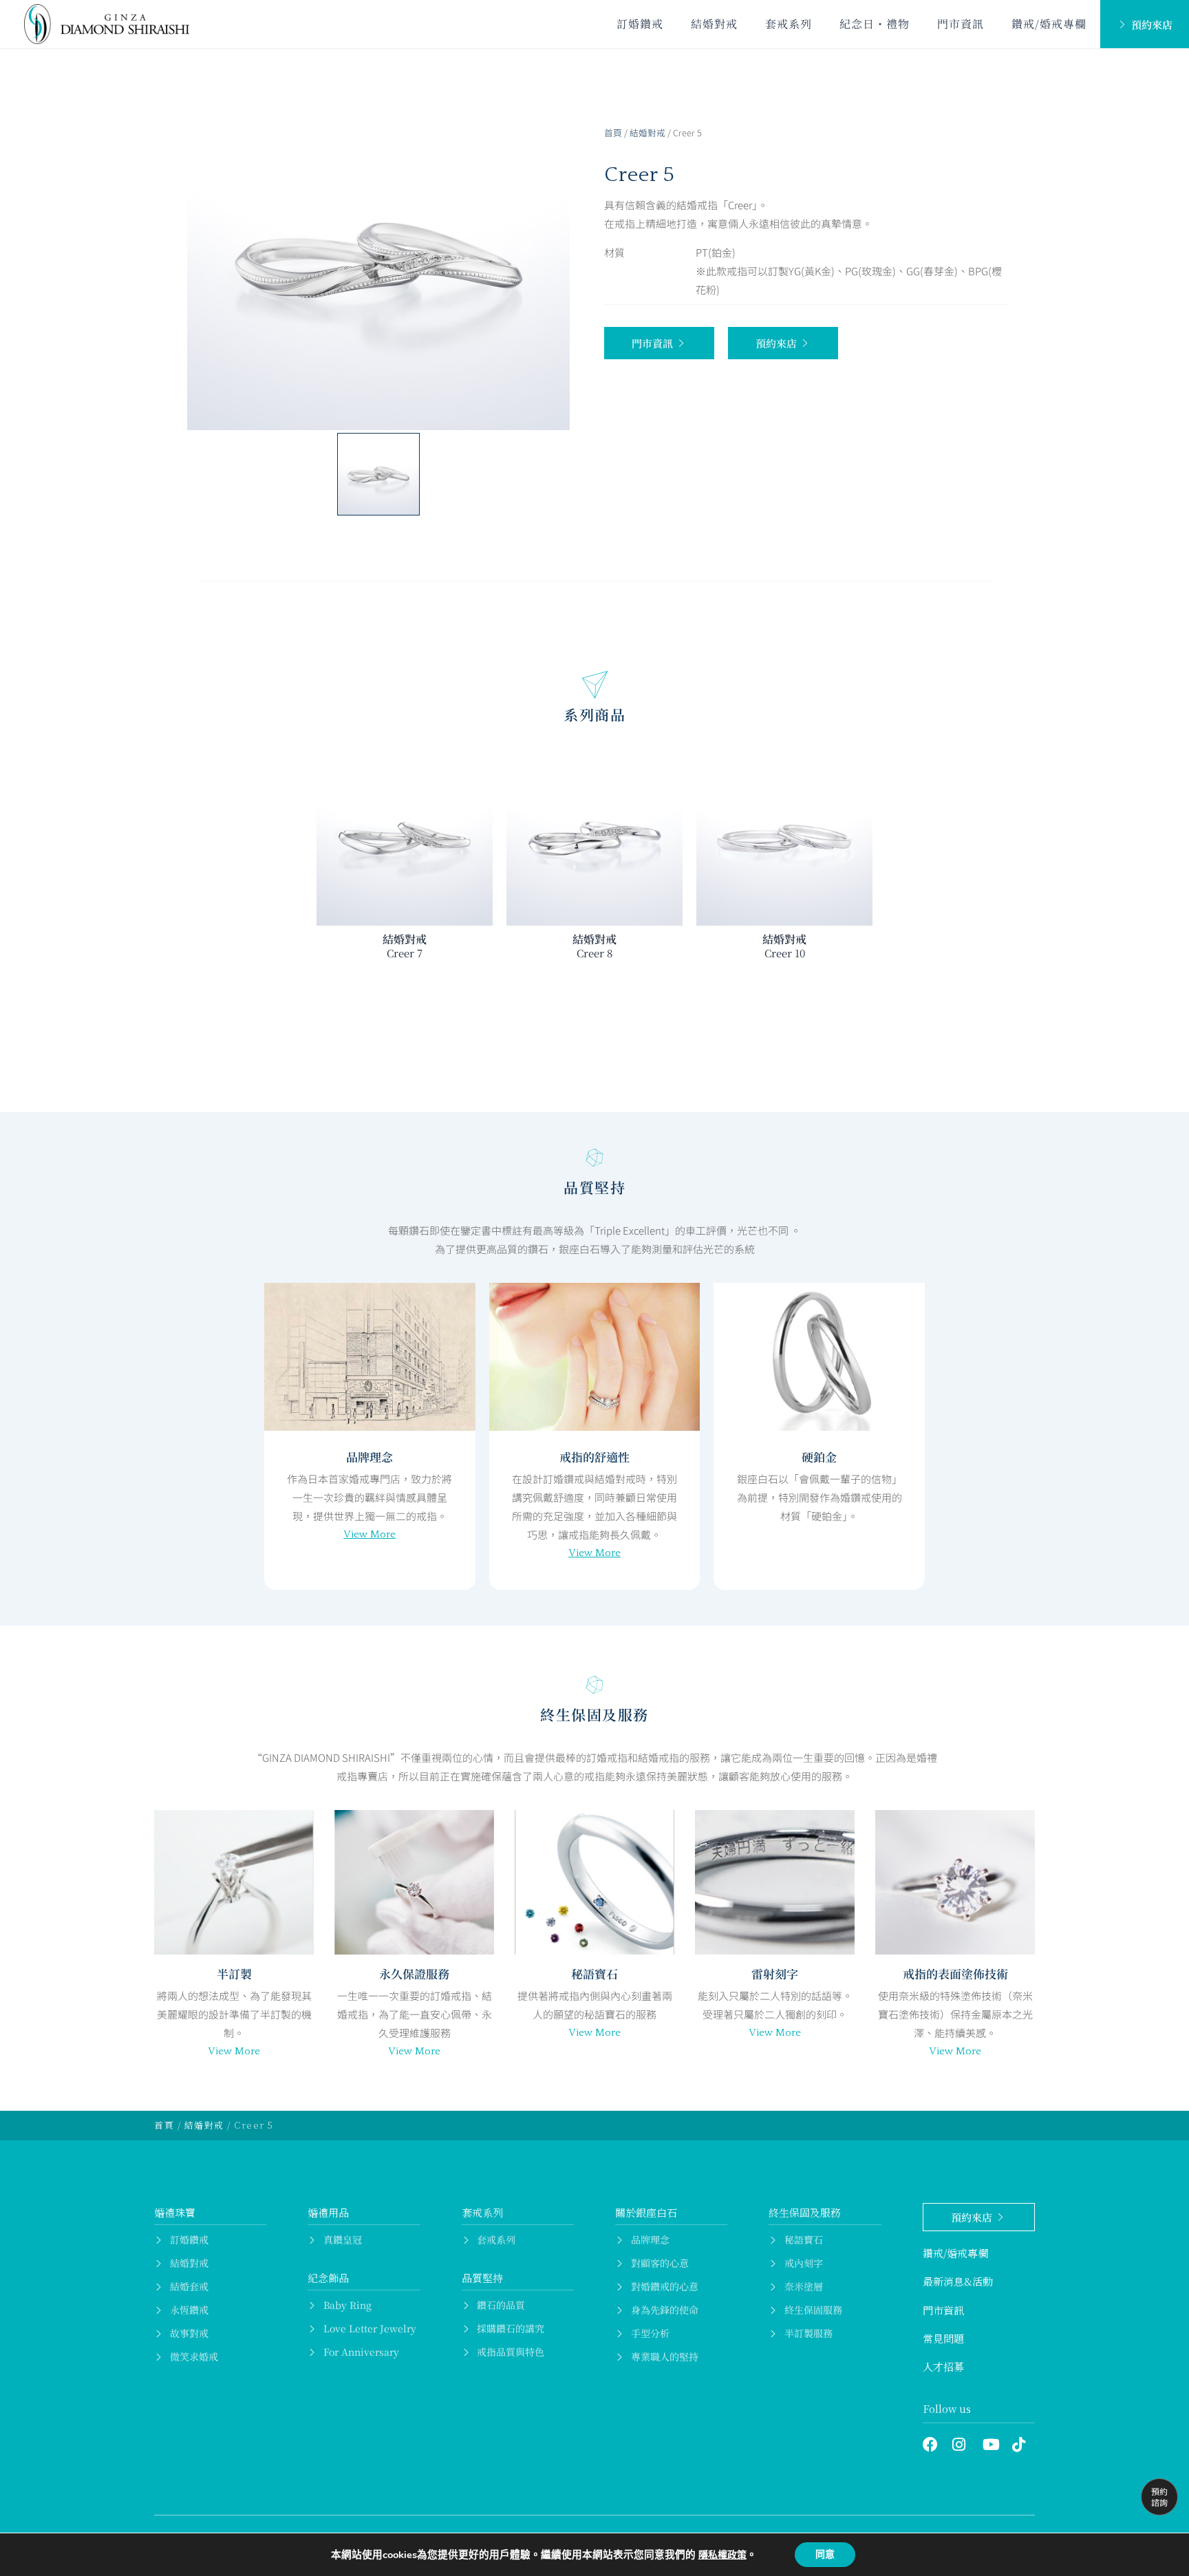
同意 (825, 2554)
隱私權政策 (722, 2555)
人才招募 (943, 2366)
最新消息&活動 (958, 2281)
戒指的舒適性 (594, 1457)
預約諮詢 (1159, 2497)
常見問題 (943, 2338)
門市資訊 (961, 24)
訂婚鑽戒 (640, 24)
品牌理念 (369, 1457)
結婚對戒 (714, 24)
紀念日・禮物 (875, 24)
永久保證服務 (414, 1973)
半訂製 (234, 1973)
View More (369, 1534)
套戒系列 (789, 24)
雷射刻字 (775, 1973)
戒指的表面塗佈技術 (955, 1973)
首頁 (613, 132)
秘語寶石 (594, 1973)
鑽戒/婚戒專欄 (1049, 24)
